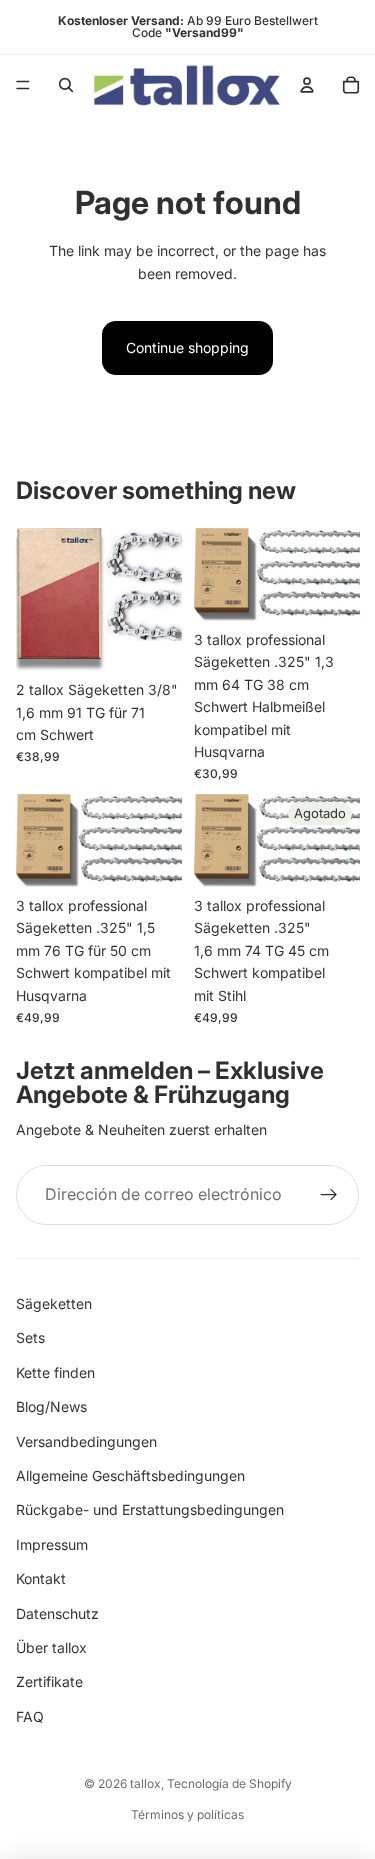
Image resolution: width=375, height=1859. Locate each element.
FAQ (30, 1716)
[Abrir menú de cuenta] (307, 85)
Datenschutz (57, 1613)
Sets (30, 1337)
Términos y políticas (187, 1814)
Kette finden (55, 1372)
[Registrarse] (329, 1195)
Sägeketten (54, 1303)
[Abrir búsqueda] (66, 85)
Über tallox (51, 1647)
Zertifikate (49, 1681)
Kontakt (41, 1578)
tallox (145, 1783)
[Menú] (23, 85)
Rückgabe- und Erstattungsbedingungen (150, 1509)
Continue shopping (187, 347)
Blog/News (51, 1406)
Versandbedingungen (86, 1441)
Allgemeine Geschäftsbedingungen (130, 1475)
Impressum (52, 1544)
